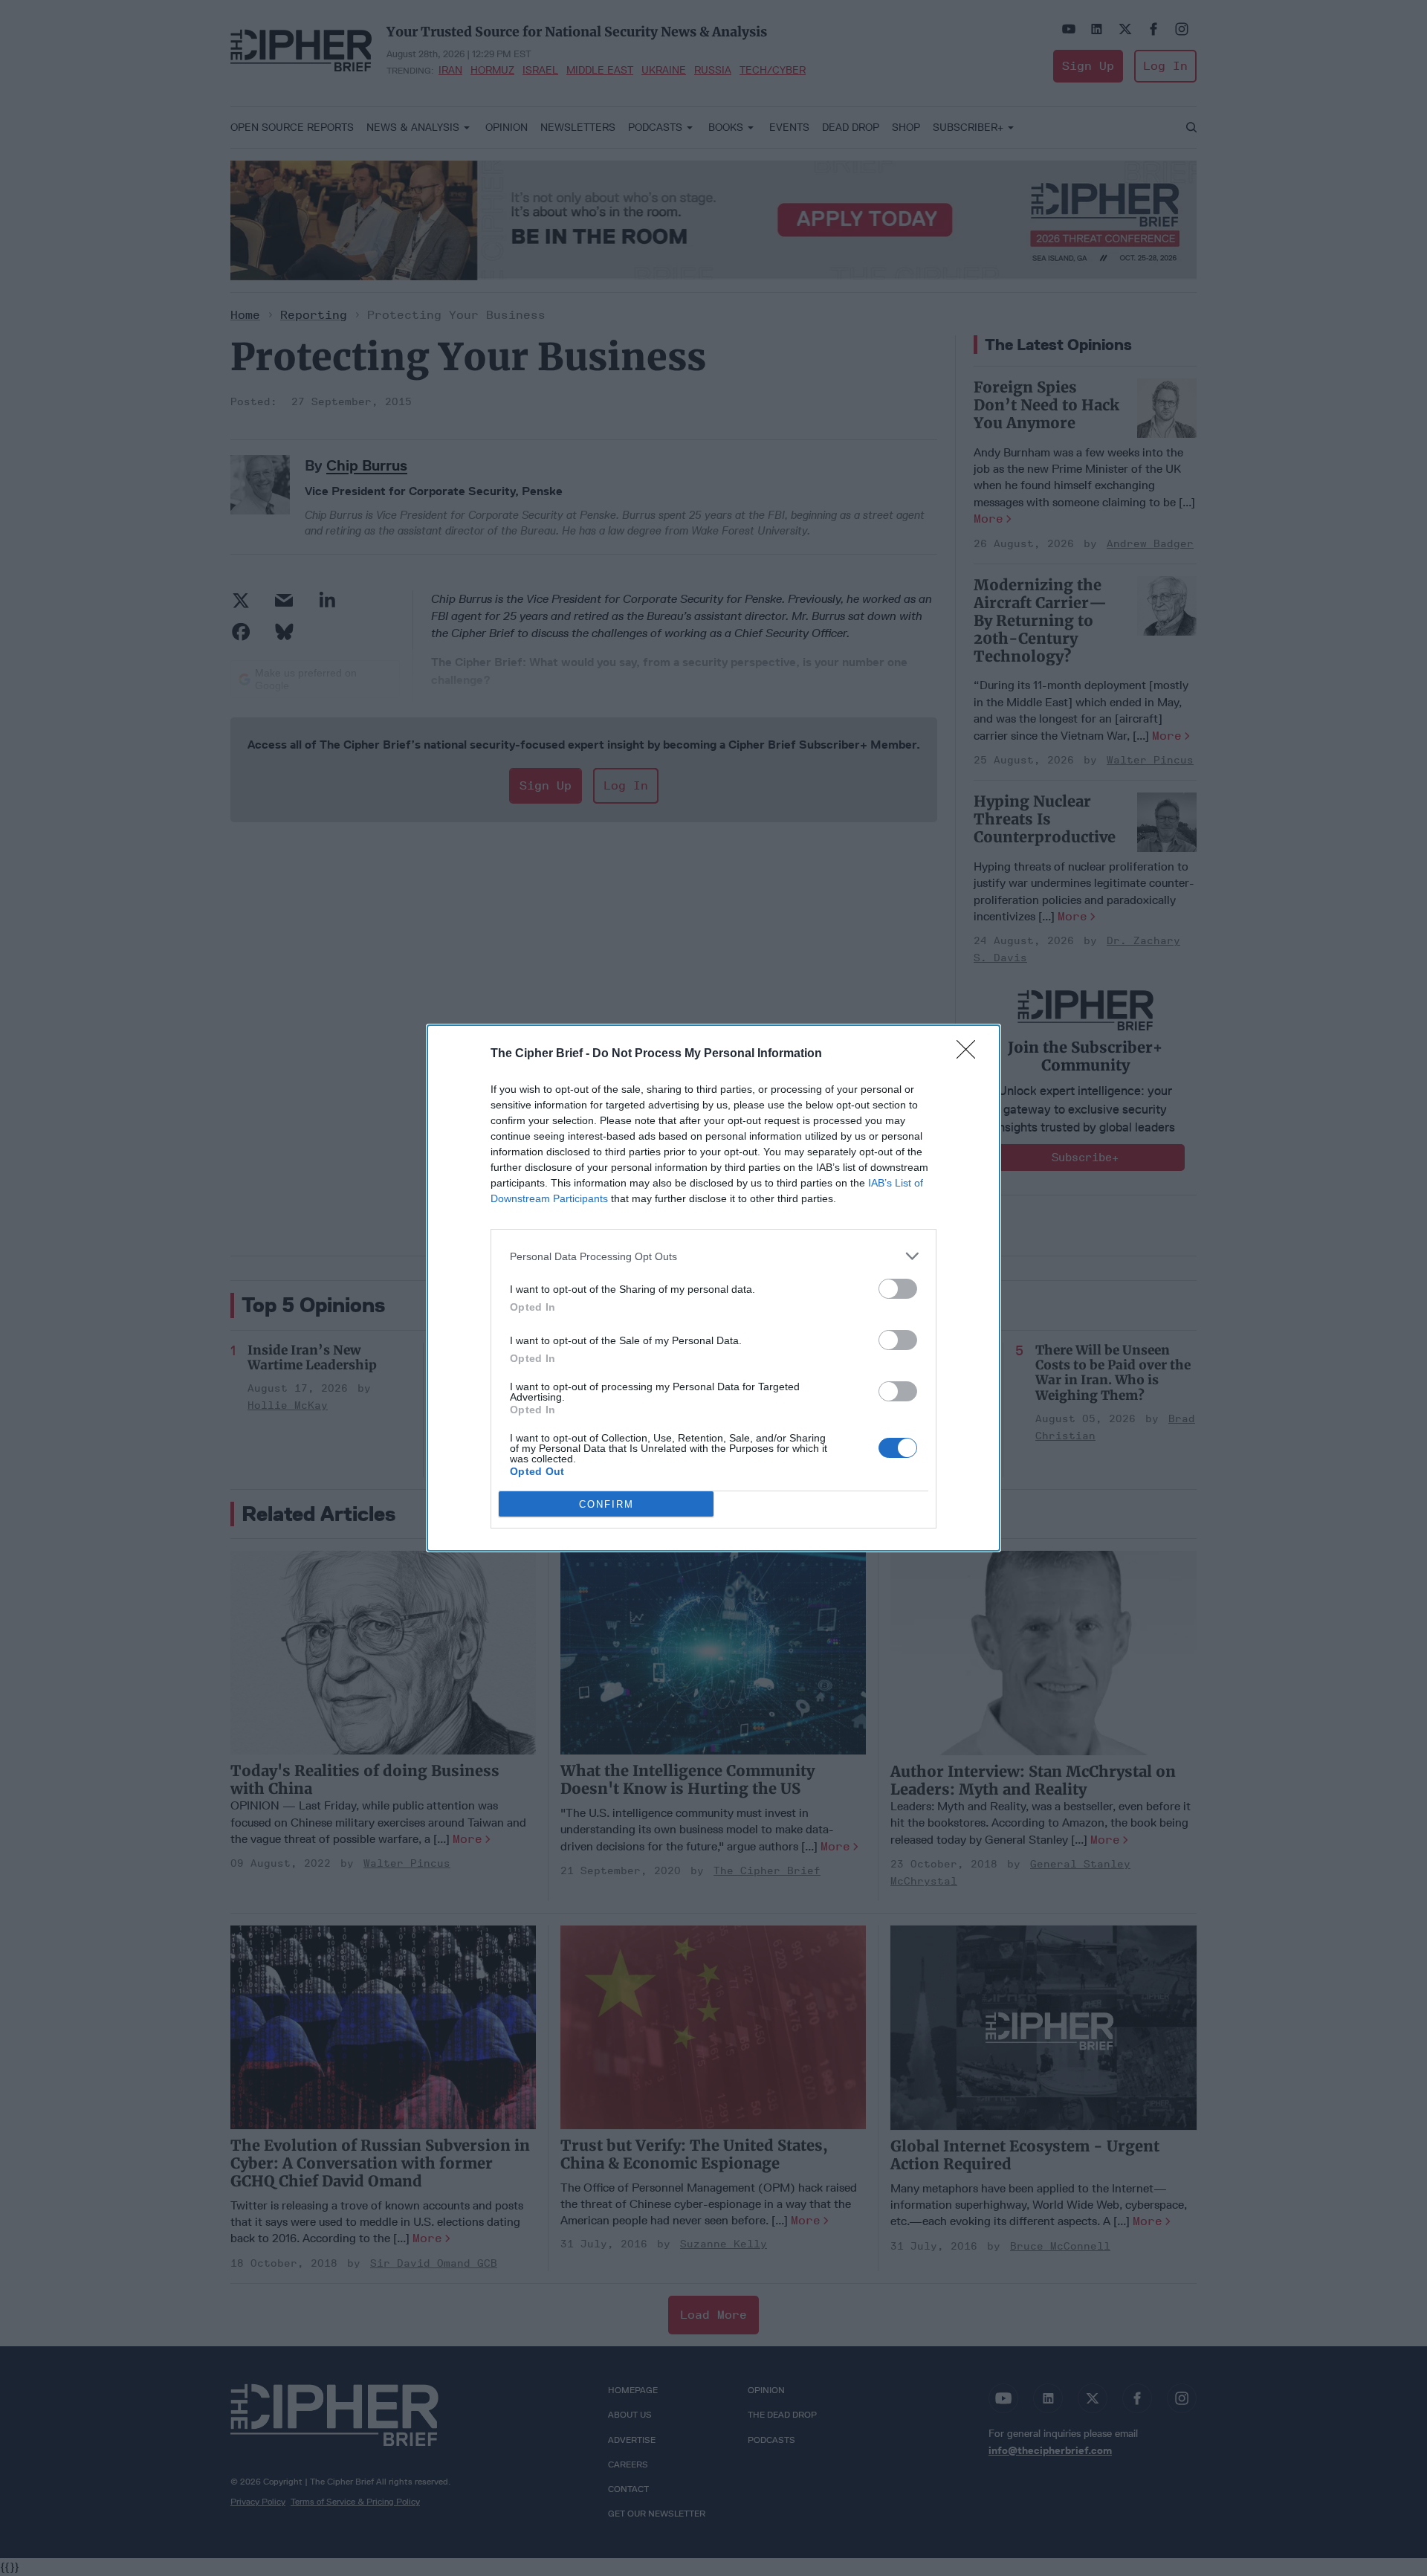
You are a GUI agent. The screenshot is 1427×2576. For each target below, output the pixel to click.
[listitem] (713, 1256)
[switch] (898, 1289)
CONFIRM (606, 1504)
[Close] (971, 1054)
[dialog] (713, 1288)
